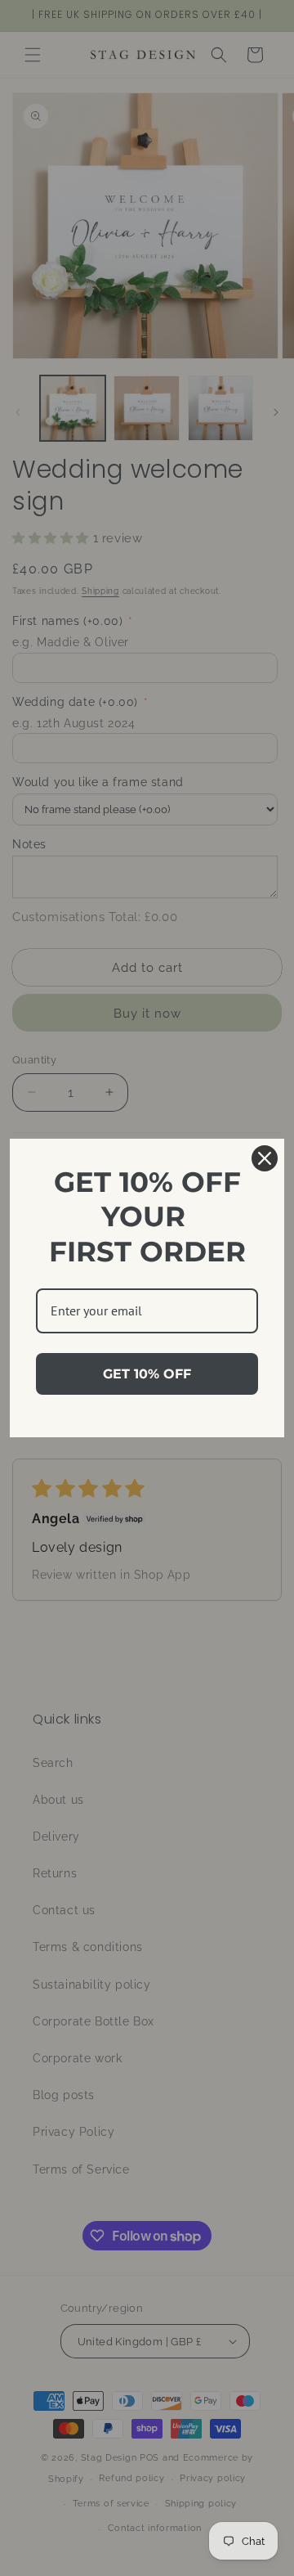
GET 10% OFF (147, 1374)
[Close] (265, 1158)
